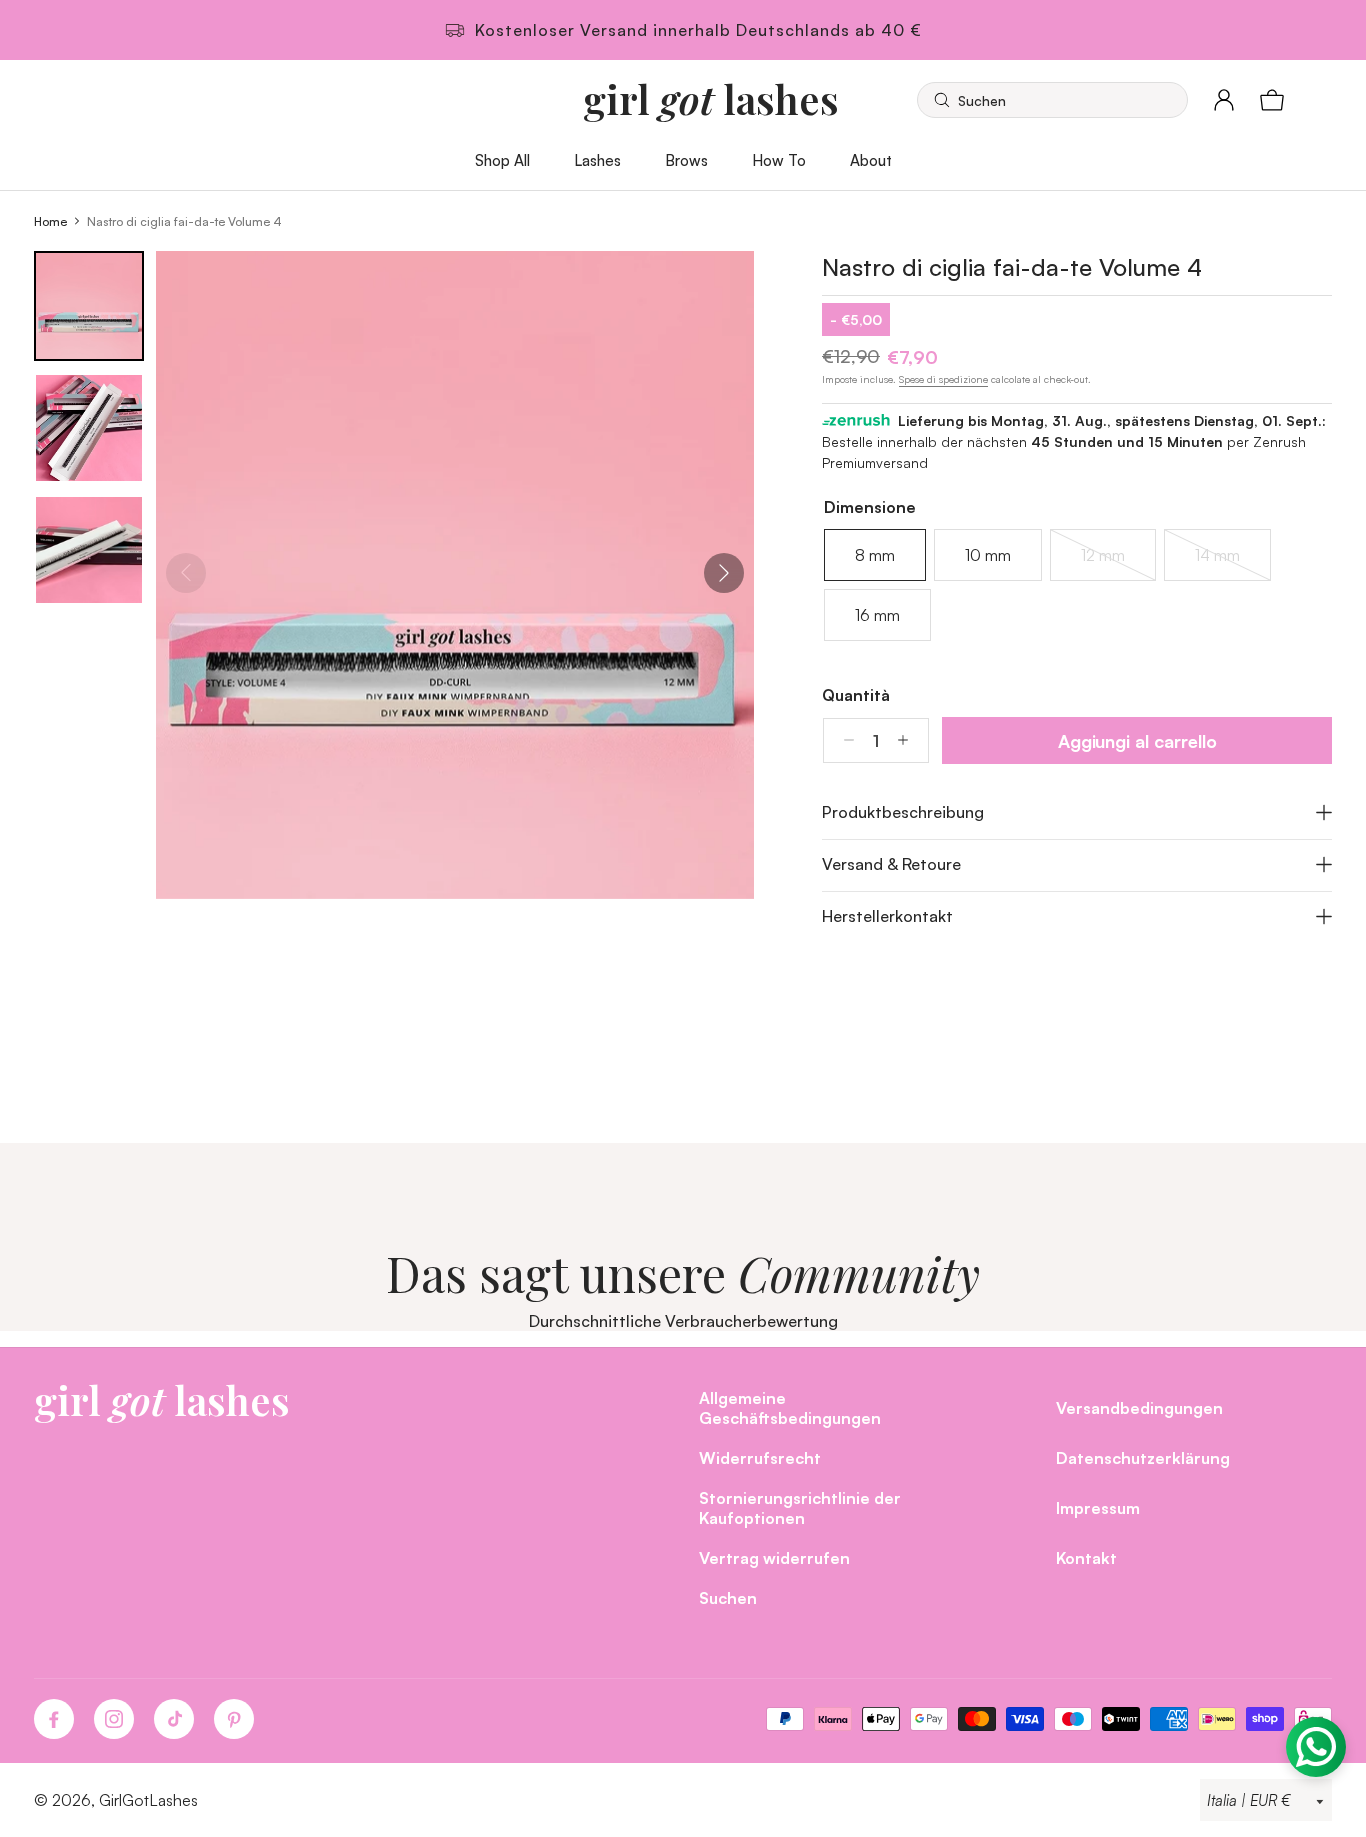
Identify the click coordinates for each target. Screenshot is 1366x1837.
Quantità (856, 695)
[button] (1052, 100)
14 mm (1231, 563)
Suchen (728, 1597)
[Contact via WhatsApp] (1316, 1747)
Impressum (1098, 1507)
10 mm (988, 555)
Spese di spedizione (943, 379)
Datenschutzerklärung (1143, 1457)
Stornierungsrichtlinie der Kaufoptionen (800, 1507)
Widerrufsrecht (760, 1457)
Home (50, 221)
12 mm (1117, 563)
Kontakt (1086, 1557)
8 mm (875, 555)
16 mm (877, 615)
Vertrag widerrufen (774, 1557)
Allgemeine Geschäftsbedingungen (790, 1407)
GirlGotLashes (148, 1800)
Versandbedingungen (1139, 1407)
